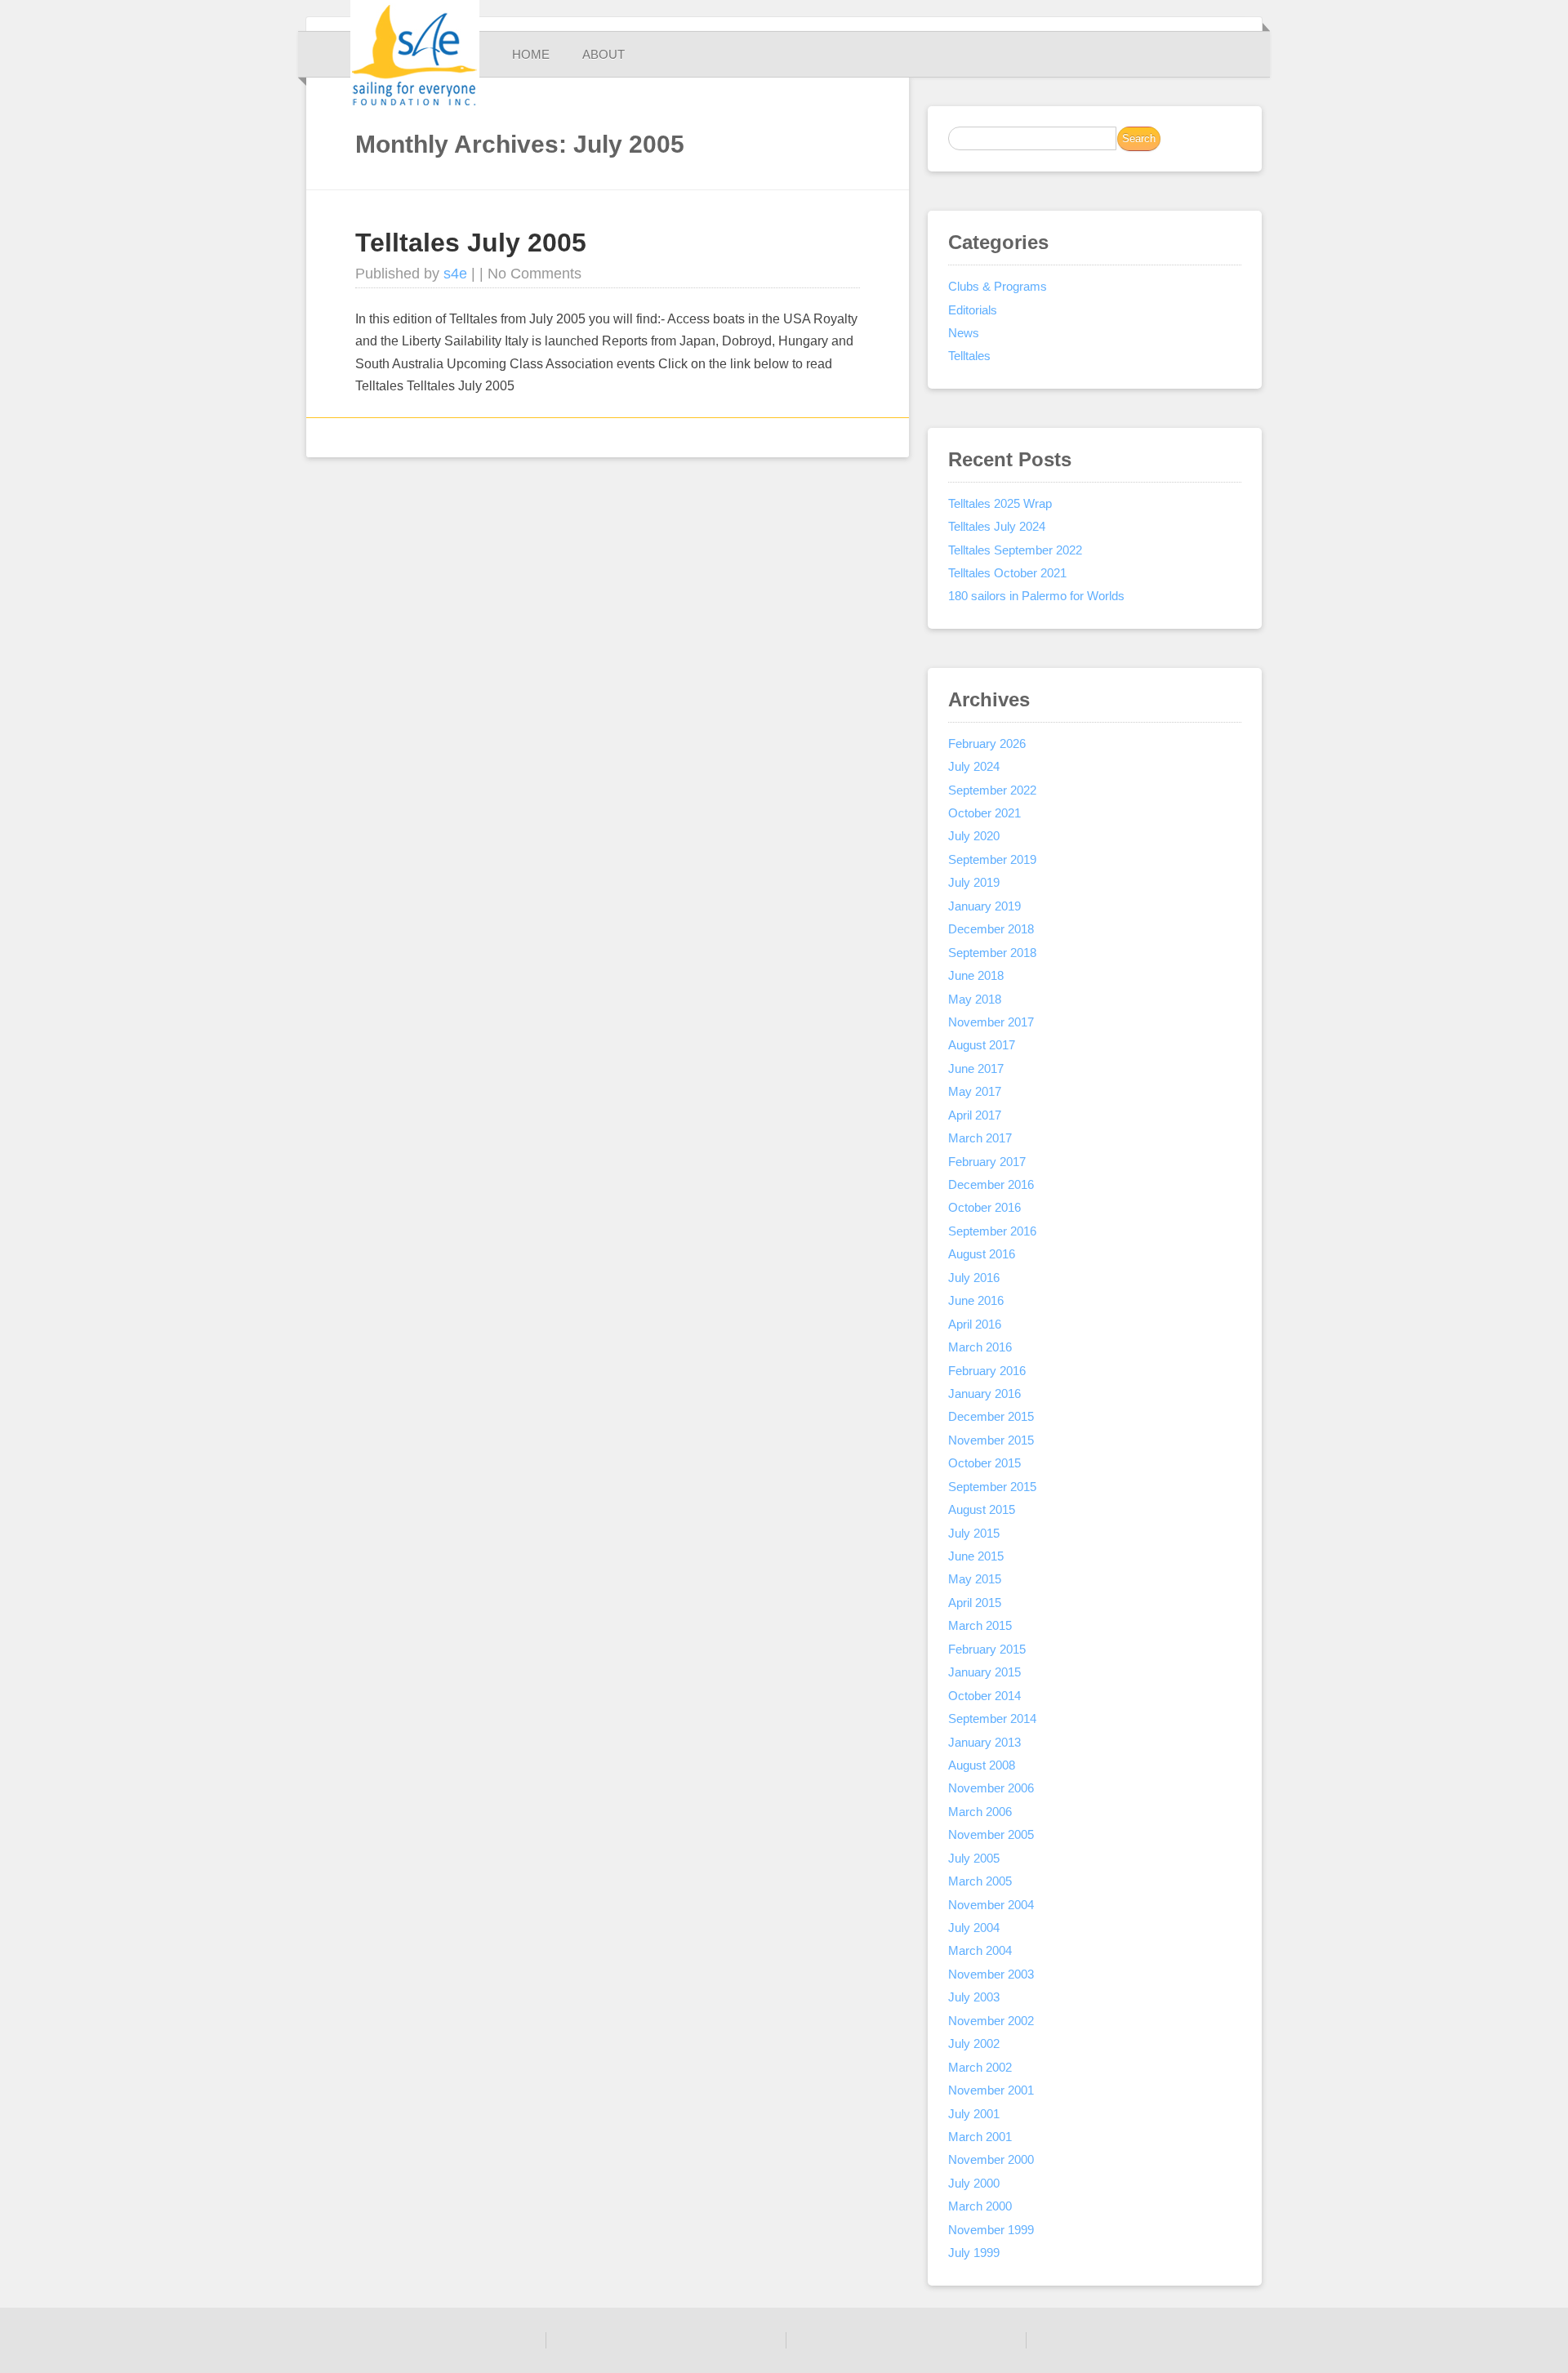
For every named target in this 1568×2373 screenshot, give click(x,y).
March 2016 (980, 1347)
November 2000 (991, 2159)
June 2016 (976, 1300)
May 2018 (975, 999)
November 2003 (991, 1974)
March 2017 (980, 1138)
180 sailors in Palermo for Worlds (1036, 596)
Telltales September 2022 (1015, 550)
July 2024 (974, 766)
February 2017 (987, 1162)
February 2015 (987, 1649)
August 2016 (982, 1254)
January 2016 (984, 1394)
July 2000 (974, 2183)
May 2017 (975, 1091)
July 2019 (974, 882)
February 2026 (987, 744)
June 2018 (976, 975)
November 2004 (991, 1905)
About (604, 54)
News (964, 333)
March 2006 (980, 1812)
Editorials (973, 310)
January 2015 (984, 1672)
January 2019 (984, 906)
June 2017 (976, 1069)
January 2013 (984, 1742)
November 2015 (991, 1440)
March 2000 (980, 2206)
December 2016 (991, 1184)
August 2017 (982, 1045)
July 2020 (974, 836)
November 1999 (991, 2230)
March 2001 (980, 2137)
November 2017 (991, 1022)
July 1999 (974, 2253)
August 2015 (982, 1509)
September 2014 (992, 1719)
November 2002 (991, 2021)
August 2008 (982, 1765)
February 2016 (987, 1371)
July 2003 (974, 1997)
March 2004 (980, 1950)
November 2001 (991, 2090)
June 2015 (976, 1556)
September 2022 (992, 790)
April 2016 (975, 1324)
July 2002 (974, 2044)
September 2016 (992, 1231)
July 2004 (974, 1928)
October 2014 (984, 1696)
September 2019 (992, 859)
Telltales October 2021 (1007, 573)
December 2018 (991, 929)
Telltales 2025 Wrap (1000, 503)
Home (531, 54)
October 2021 (984, 813)
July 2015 (974, 1533)
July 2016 (974, 1278)
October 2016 (984, 1207)
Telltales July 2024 (997, 526)
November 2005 (991, 1834)
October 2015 (984, 1463)
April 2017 (975, 1115)
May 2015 (975, 1579)
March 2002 (980, 2067)
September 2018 (992, 953)
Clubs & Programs (998, 286)
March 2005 (980, 1881)
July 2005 (974, 1858)
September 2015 (992, 1487)
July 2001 (974, 2114)
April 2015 (975, 1603)
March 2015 (980, 1625)
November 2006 (991, 1788)
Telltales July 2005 (471, 243)
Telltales (969, 356)
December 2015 (991, 1416)
